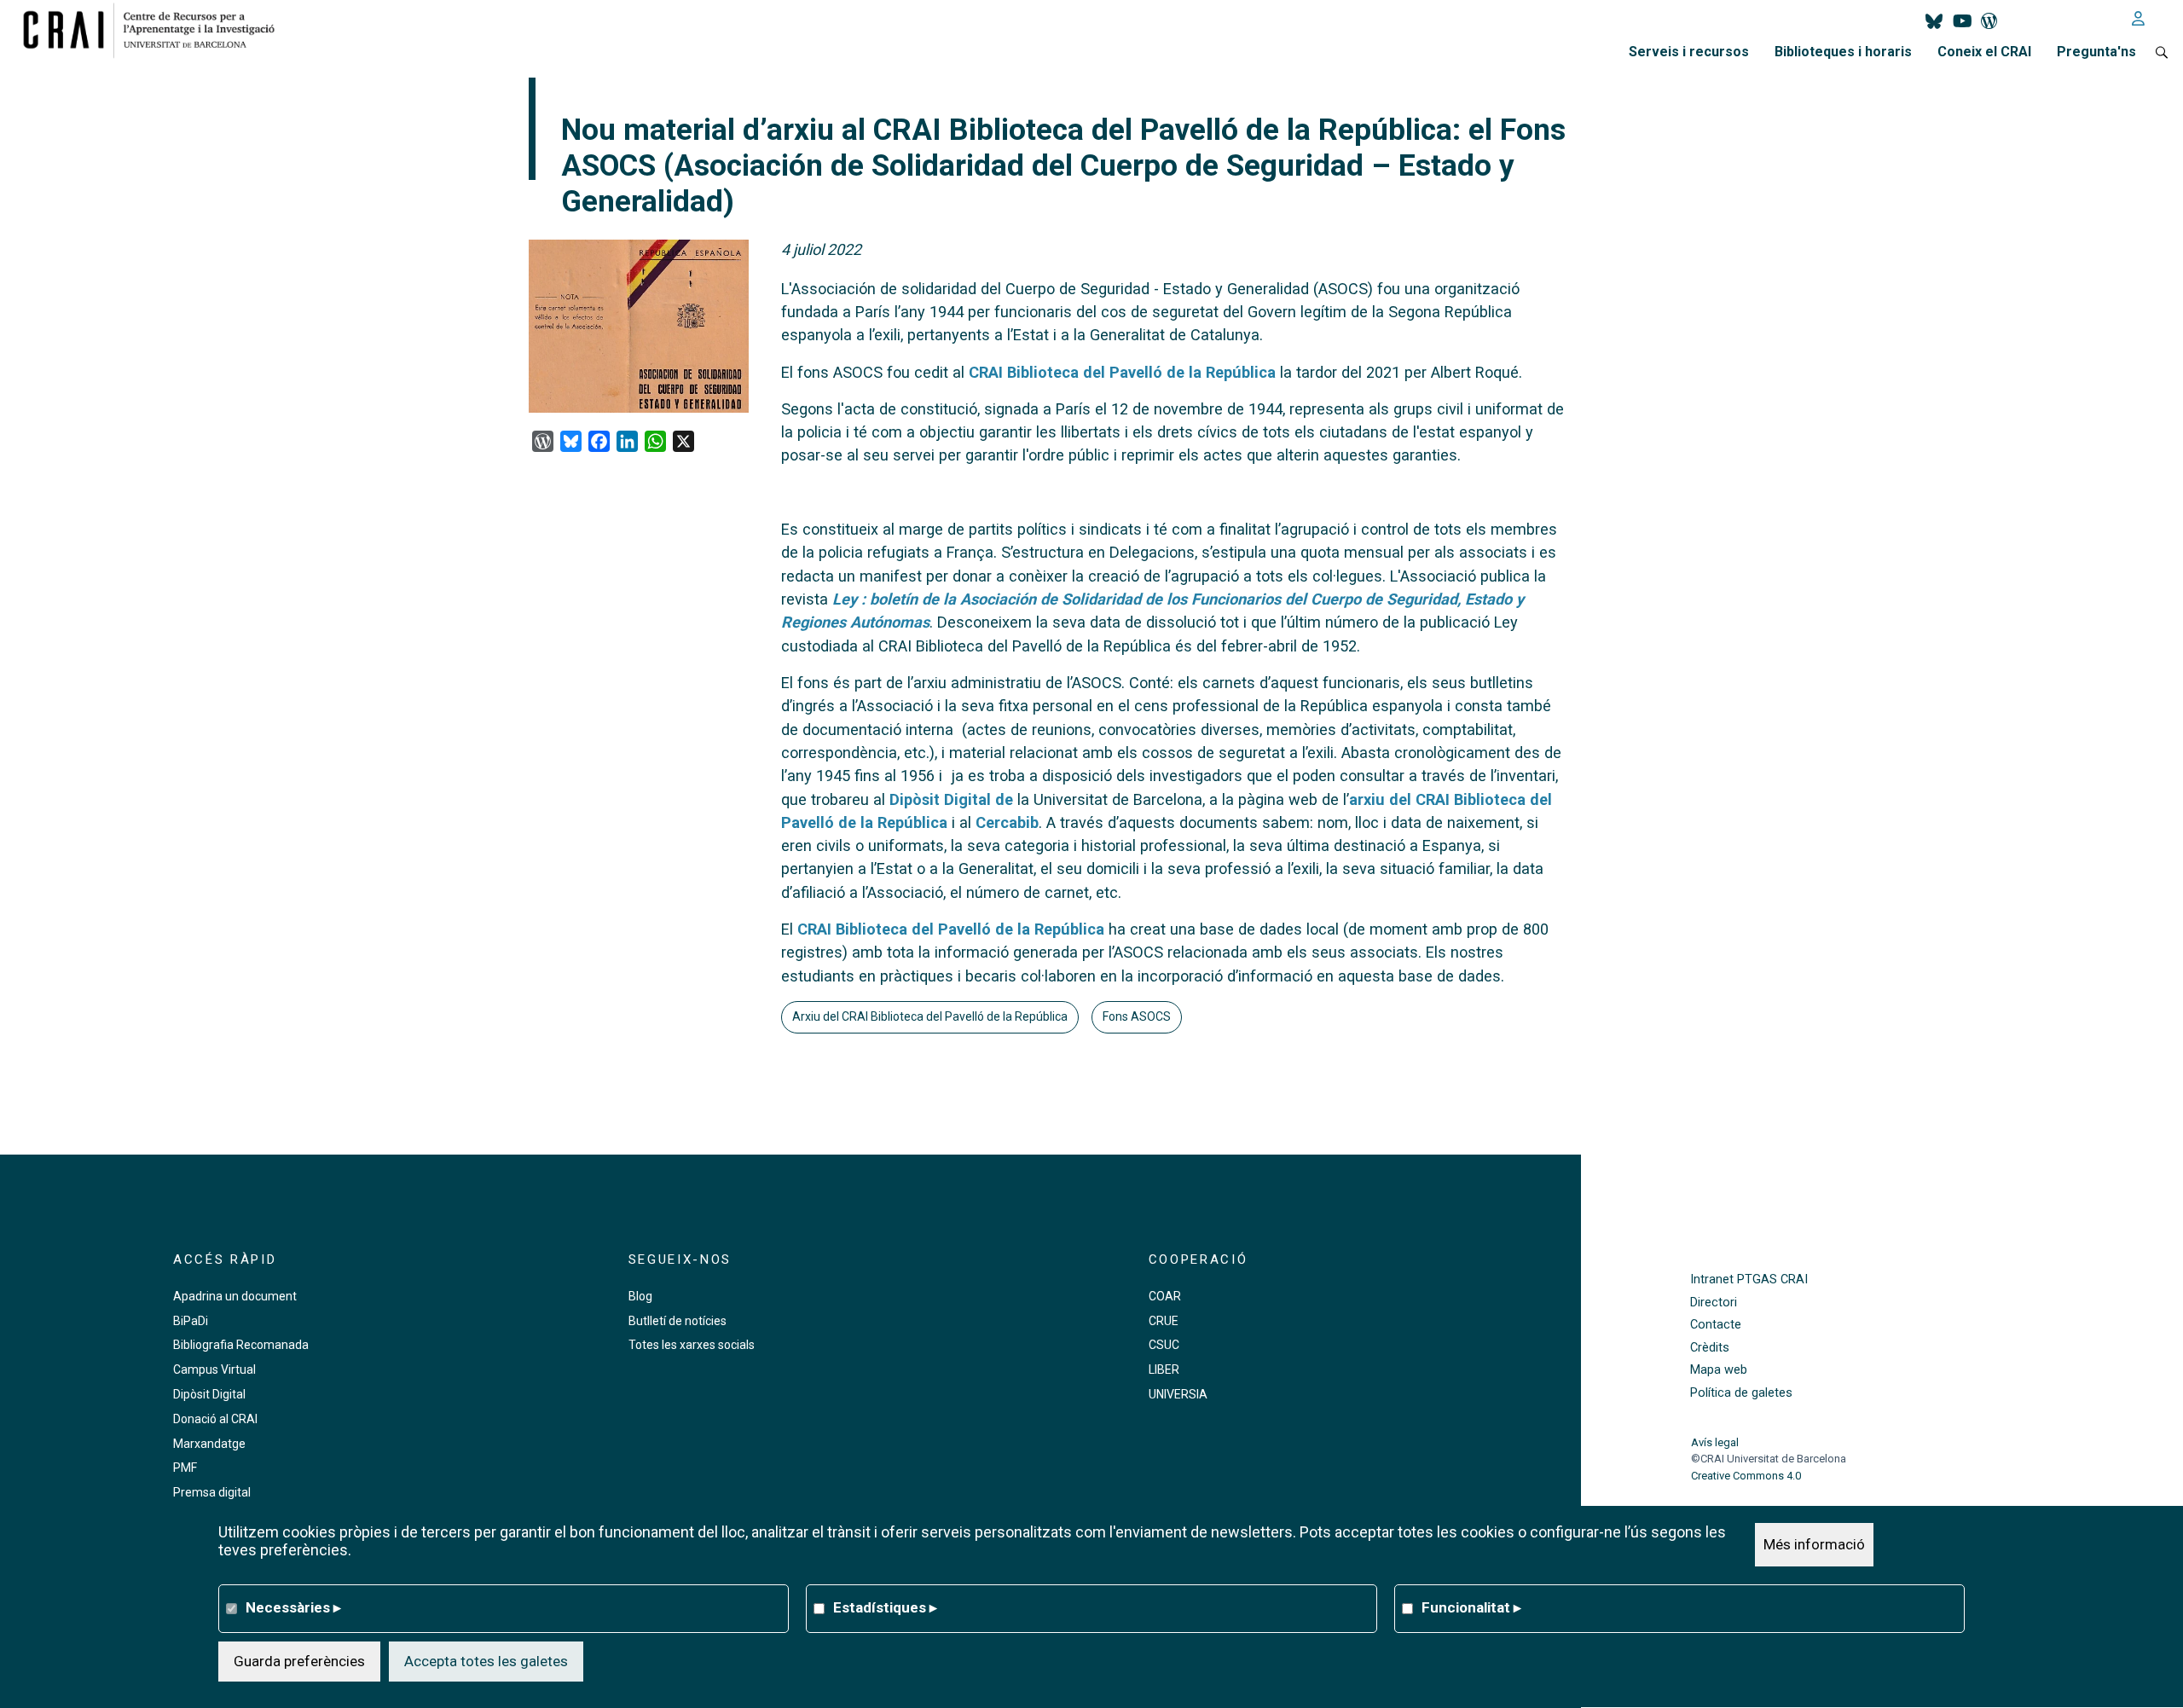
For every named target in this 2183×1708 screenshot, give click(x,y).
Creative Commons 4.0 (1746, 1476)
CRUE (1164, 1321)
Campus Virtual (214, 1369)
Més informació (1814, 1544)
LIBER (1164, 1369)
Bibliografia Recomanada (241, 1345)
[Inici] (156, 30)
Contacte (1716, 1325)
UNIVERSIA (1178, 1394)
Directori (1714, 1303)
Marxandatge (209, 1444)
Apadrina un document (235, 1296)
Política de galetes (1741, 1393)
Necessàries (293, 1607)
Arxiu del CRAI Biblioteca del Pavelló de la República (930, 1016)
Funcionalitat (1471, 1607)
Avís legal (1715, 1442)
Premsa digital (212, 1492)
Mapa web (1719, 1370)
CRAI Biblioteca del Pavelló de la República (1122, 372)
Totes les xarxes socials (692, 1345)
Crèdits (1710, 1348)
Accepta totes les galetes (486, 1661)
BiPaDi (191, 1321)
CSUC (1164, 1345)
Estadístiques (885, 1607)
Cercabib (1007, 822)
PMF (185, 1468)
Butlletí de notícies (677, 1321)
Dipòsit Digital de (951, 799)
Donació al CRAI (215, 1419)
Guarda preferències (299, 1661)
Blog (640, 1296)
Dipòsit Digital (209, 1394)
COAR (1165, 1296)
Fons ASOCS (1137, 1016)
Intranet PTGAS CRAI (1749, 1280)
